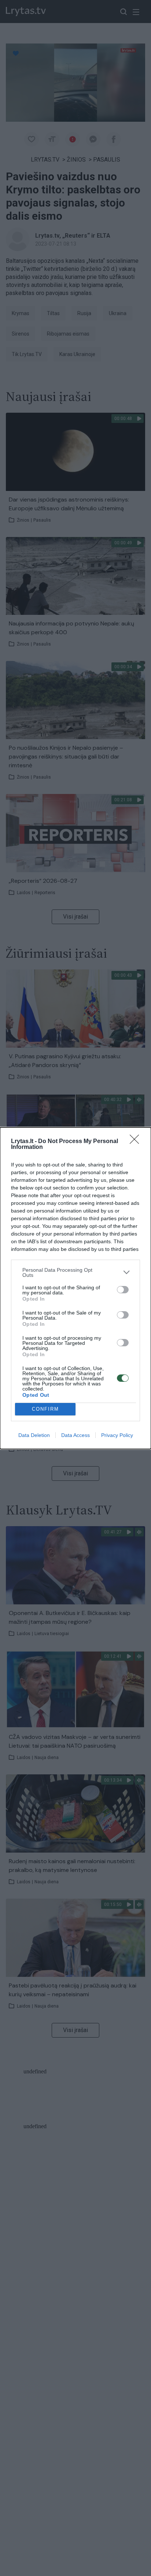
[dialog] (75, 1288)
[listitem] (75, 1272)
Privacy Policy (117, 1435)
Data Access (75, 1435)
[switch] (123, 1290)
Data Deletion (34, 1435)
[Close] (137, 1142)
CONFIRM (45, 1409)
